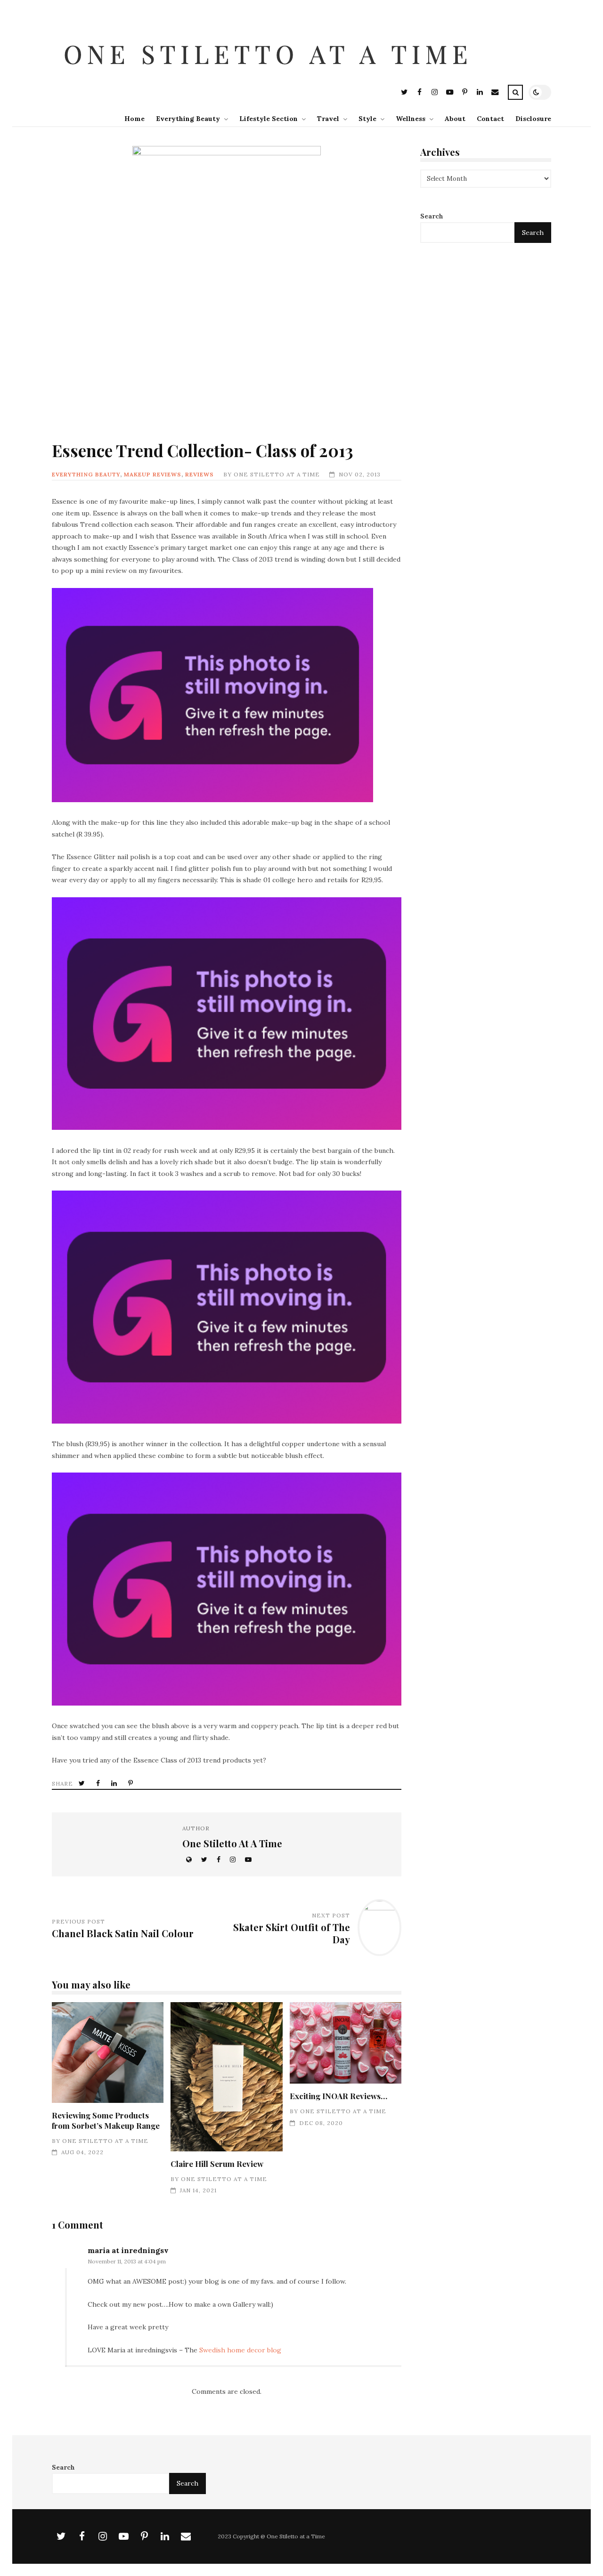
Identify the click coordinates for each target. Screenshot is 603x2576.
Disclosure (533, 119)
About (455, 119)
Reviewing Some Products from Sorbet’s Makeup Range (108, 2053)
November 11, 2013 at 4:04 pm (127, 2261)
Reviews (200, 474)
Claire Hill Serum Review (226, 2077)
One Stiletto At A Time (277, 474)
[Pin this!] (131, 1783)
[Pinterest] (464, 93)
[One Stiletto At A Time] (270, 77)
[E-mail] (495, 93)
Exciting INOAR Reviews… (346, 2043)
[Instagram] (434, 93)
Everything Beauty (188, 119)
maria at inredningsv (128, 2250)
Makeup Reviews (153, 474)
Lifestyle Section (269, 119)
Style (367, 119)
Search (432, 216)
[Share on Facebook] (99, 1783)
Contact (490, 119)
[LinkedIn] (480, 93)
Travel (328, 119)
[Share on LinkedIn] (115, 1783)
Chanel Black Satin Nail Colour (123, 1933)
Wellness (411, 119)
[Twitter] (404, 93)
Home (134, 119)
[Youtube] (449, 93)
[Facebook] (419, 93)
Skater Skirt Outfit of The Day (292, 1933)
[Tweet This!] (83, 1783)
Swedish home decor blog (240, 2350)
